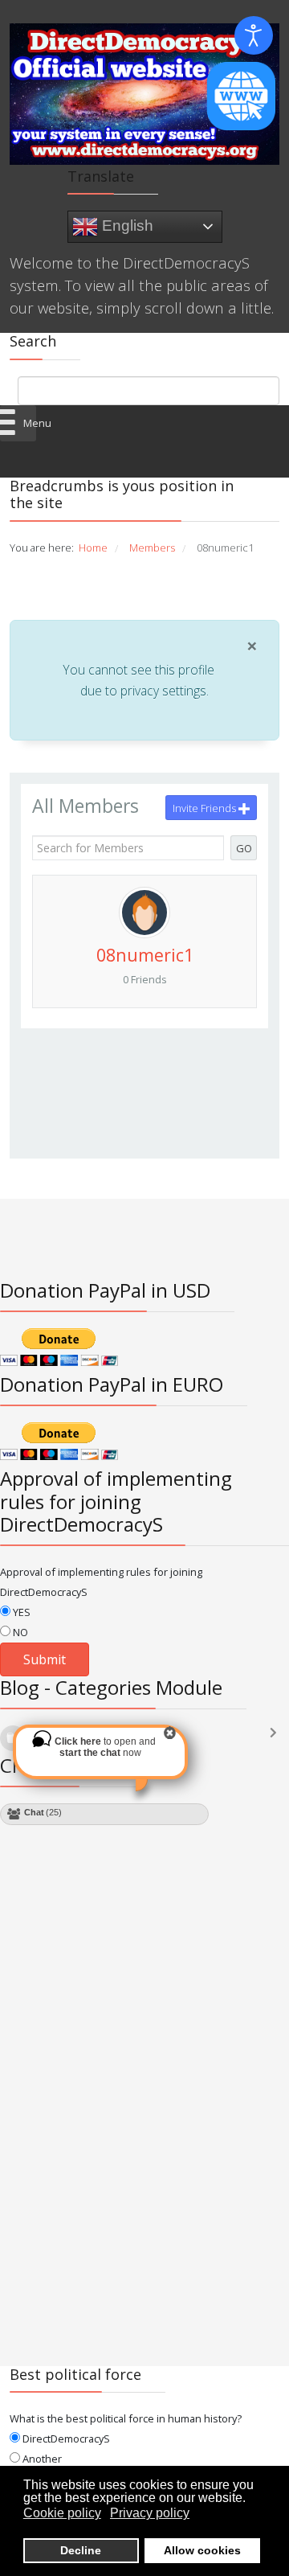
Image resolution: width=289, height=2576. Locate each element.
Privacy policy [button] (150, 2513)
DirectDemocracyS (65, 2439)
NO (19, 1632)
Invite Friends (206, 808)
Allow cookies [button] (202, 2550)
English (126, 226)
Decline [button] (81, 2550)
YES (20, 1612)
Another (41, 2459)
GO (244, 848)
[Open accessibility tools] (254, 35)
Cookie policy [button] (62, 2513)
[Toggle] (277, 1740)
